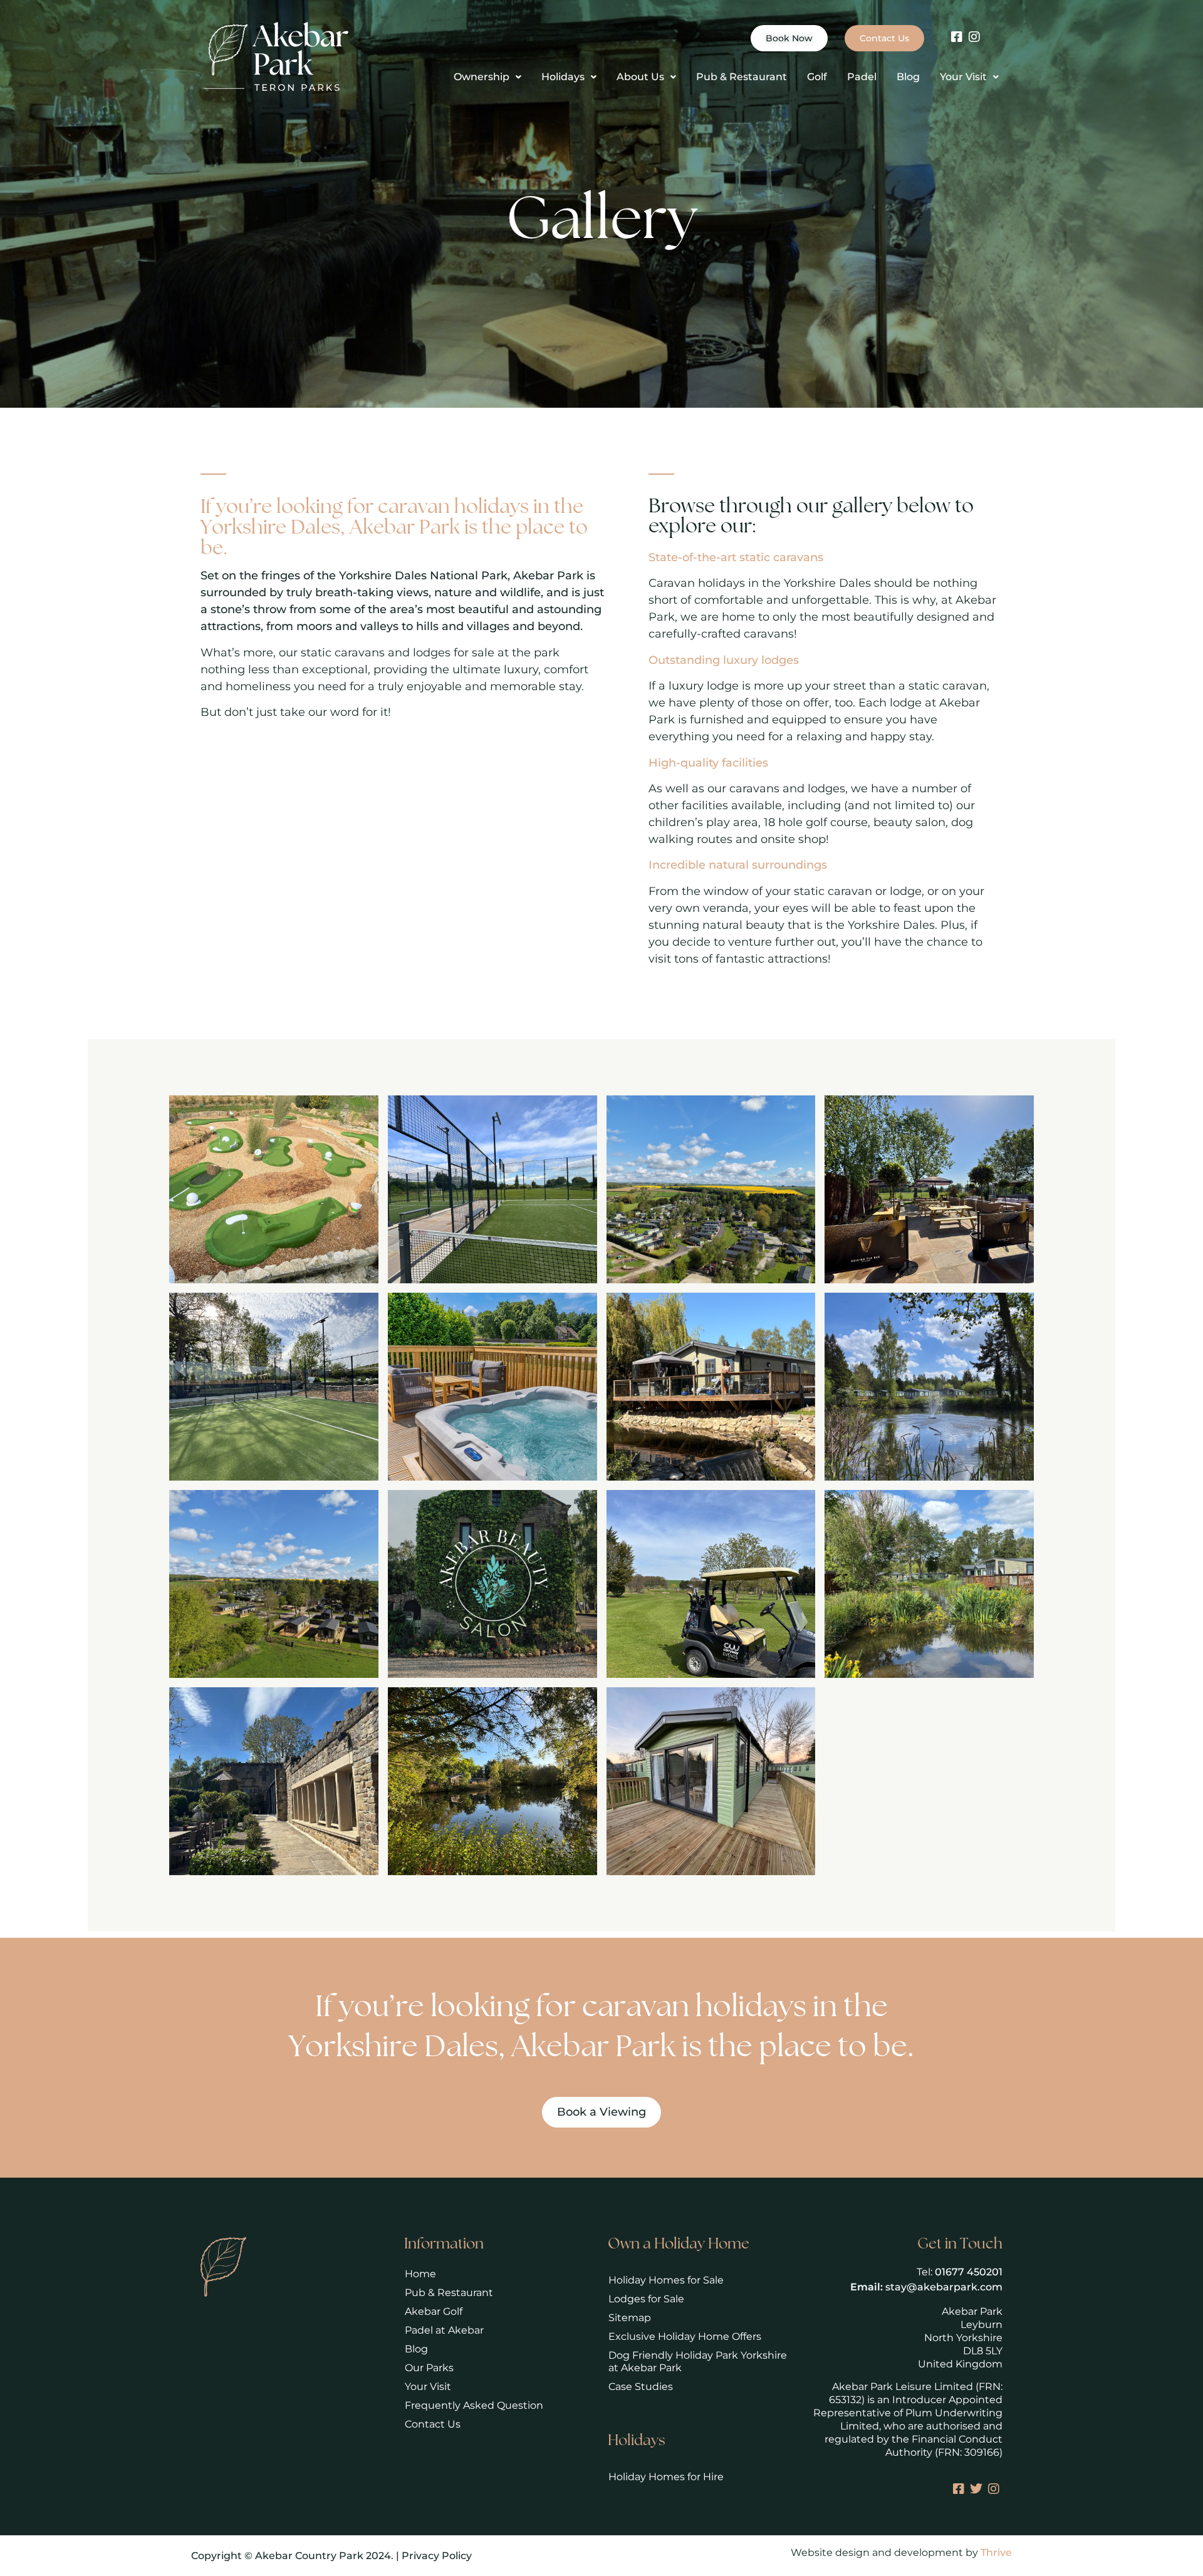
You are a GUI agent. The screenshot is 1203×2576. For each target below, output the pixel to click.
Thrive (996, 2553)
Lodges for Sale (646, 2299)
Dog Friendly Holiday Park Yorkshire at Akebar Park (698, 2361)
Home (420, 2274)
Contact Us (433, 2424)
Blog (908, 77)
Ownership (482, 77)
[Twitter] (976, 2489)
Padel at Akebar (444, 2330)
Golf (817, 77)
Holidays (563, 77)
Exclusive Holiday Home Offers (685, 2336)
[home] (277, 56)
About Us (640, 77)
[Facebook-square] (957, 37)
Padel (862, 77)
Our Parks (429, 2368)
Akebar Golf (434, 2311)
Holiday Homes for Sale (666, 2280)
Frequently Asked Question (474, 2405)
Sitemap (630, 2318)
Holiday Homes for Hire (666, 2477)
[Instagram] (974, 37)
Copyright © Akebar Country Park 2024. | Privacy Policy (331, 2556)
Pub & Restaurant (742, 77)
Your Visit (963, 77)
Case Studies (641, 2387)
